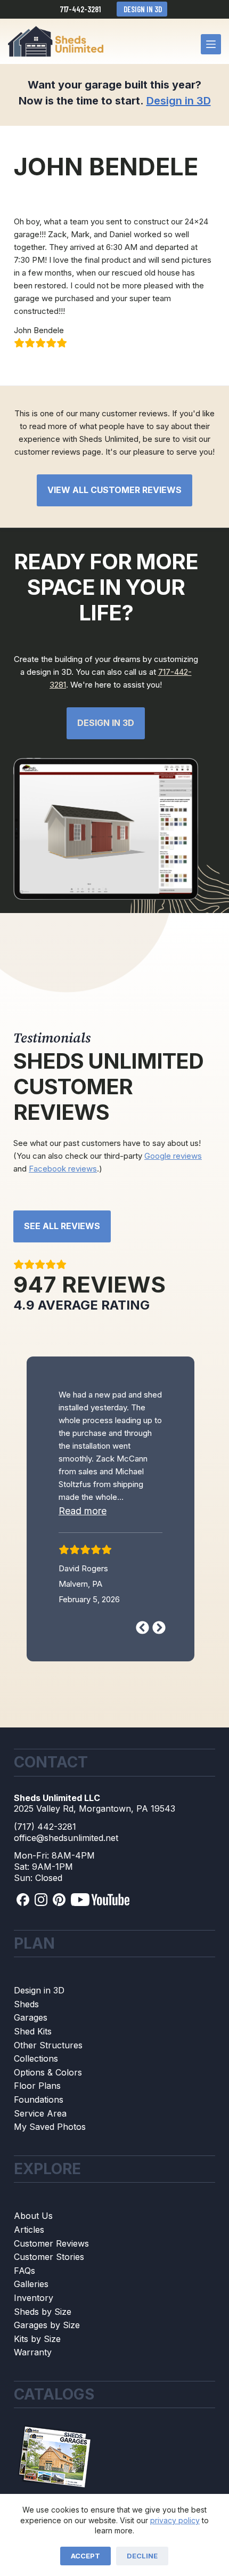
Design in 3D (142, 9)
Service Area (40, 2160)
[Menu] (211, 44)
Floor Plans (37, 2133)
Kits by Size (37, 2385)
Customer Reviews (51, 2290)
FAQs (24, 2317)
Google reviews (173, 1156)
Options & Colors (48, 2119)
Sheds (26, 2050)
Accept (85, 2556)
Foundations (39, 2146)
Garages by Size (47, 2372)
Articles (29, 2276)
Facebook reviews (63, 1169)
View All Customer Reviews (114, 490)
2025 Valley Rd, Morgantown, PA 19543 (95, 1855)
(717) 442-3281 (45, 1873)
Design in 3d (106, 723)
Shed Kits (33, 2078)
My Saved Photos (50, 2174)
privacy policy (175, 2520)
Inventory (34, 2344)
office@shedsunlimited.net (66, 1884)
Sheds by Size (43, 2358)
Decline (142, 2556)
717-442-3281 (80, 9)
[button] (92, 1569)
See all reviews (62, 1226)
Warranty (33, 2399)
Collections (36, 2105)
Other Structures (48, 2092)
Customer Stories (49, 2304)
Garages (31, 2064)
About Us (33, 2263)
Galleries (31, 2331)
